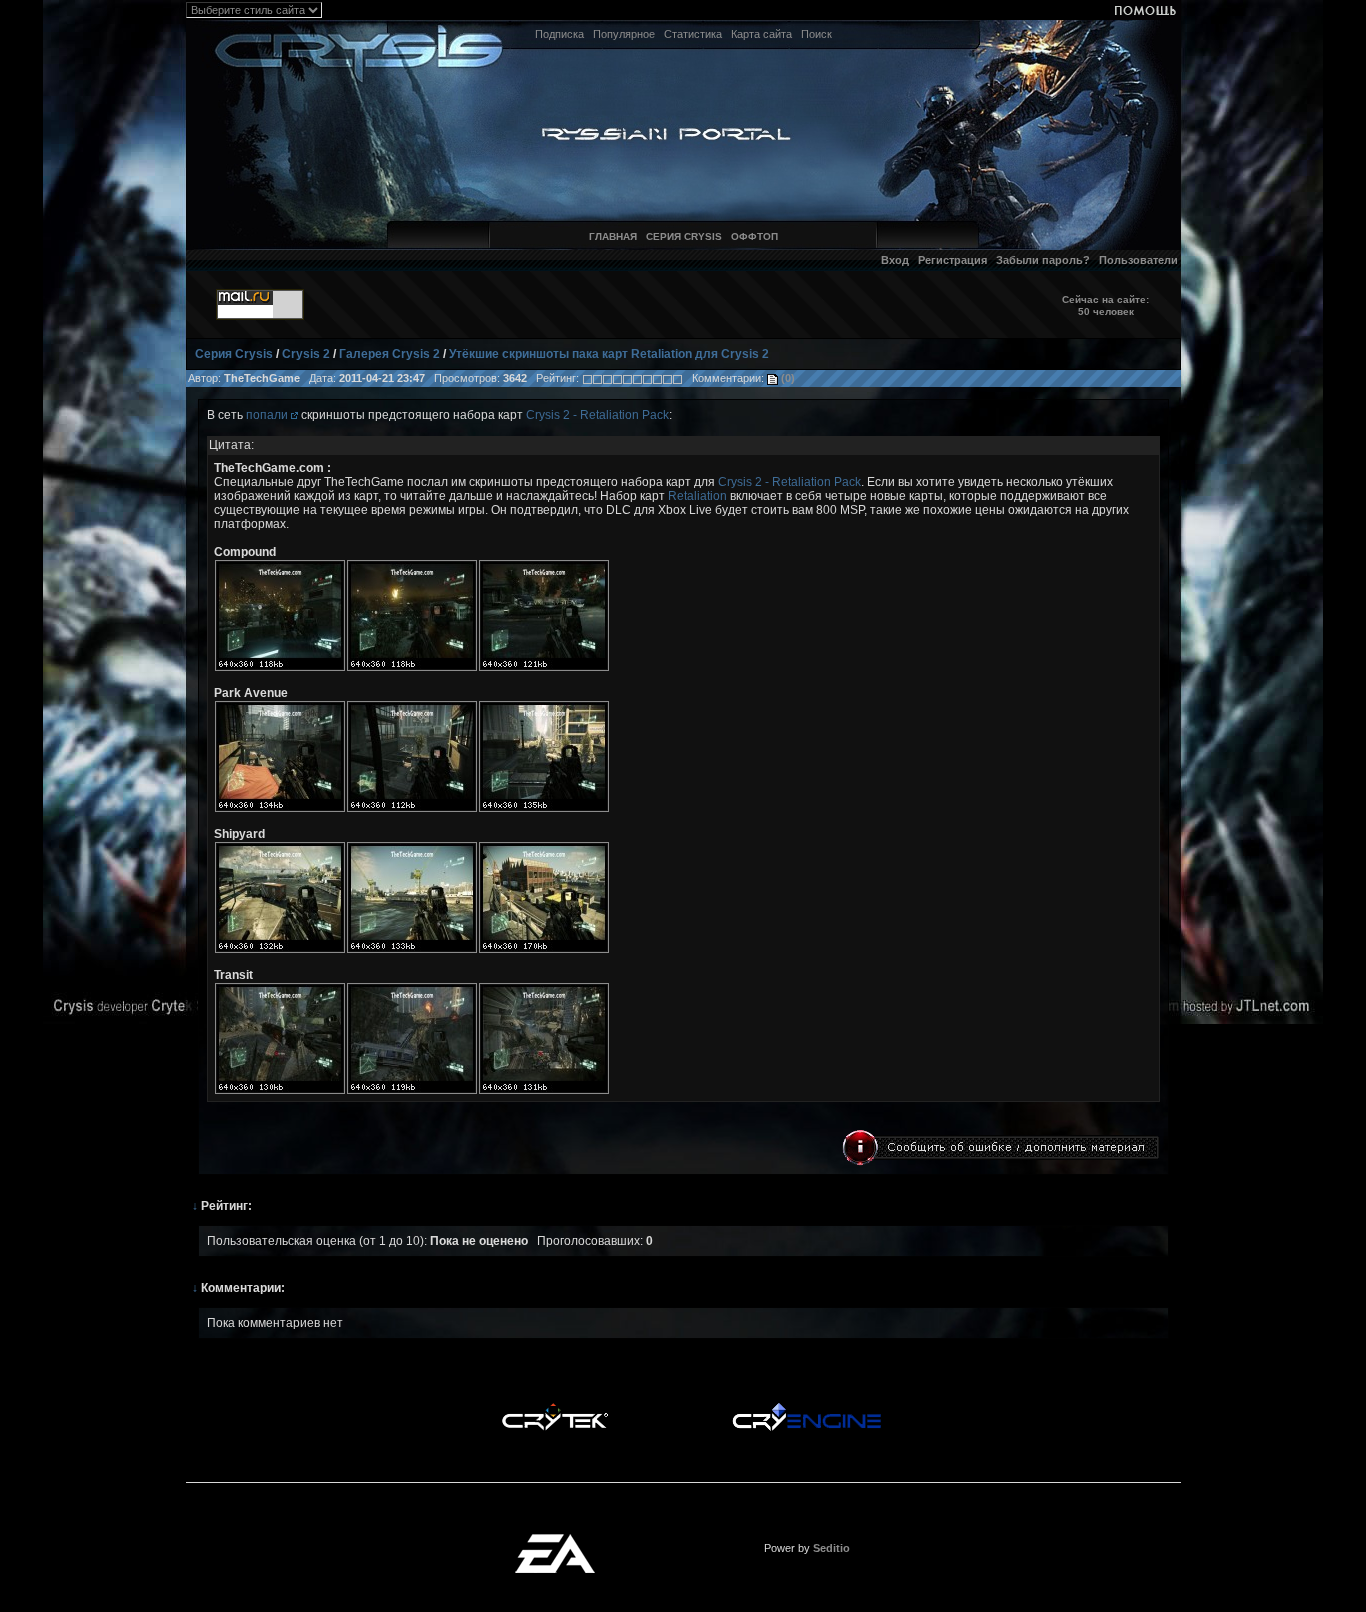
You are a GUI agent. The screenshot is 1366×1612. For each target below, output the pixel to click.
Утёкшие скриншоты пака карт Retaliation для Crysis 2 (609, 354)
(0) (786, 378)
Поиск (816, 34)
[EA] (555, 1540)
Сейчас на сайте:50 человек (1105, 305)
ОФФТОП (754, 236)
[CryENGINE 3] (806, 1408)
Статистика (693, 34)
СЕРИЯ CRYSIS (684, 236)
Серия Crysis (234, 354)
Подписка (559, 34)
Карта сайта (761, 34)
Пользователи (1138, 260)
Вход (895, 260)
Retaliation (697, 496)
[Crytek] (555, 1408)
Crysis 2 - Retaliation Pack (597, 415)
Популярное (624, 34)
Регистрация (952, 260)
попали (268, 415)
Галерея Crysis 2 (389, 354)
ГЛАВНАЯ (613, 236)
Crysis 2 (306, 354)
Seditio (831, 1548)
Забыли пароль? (1043, 260)
